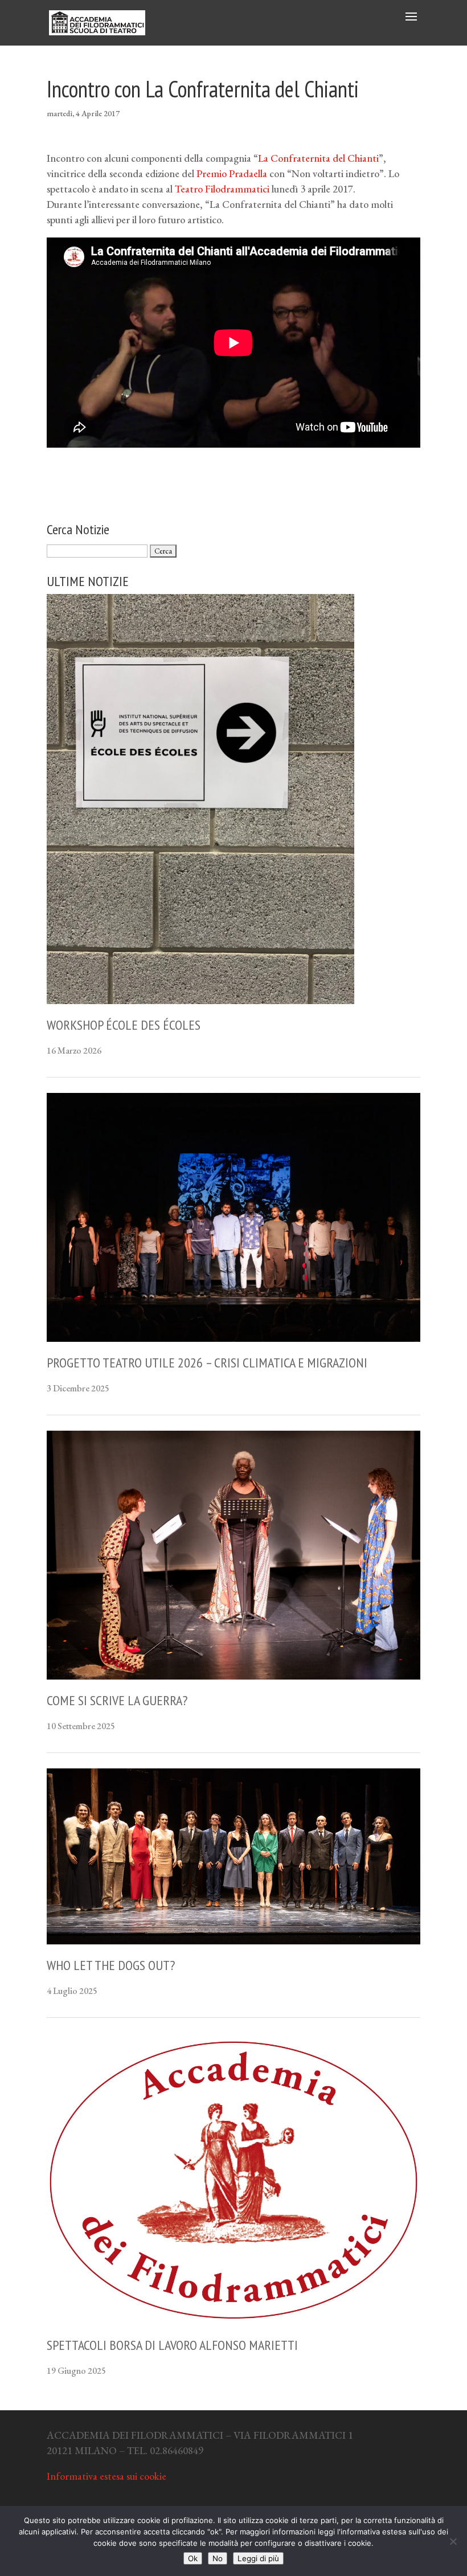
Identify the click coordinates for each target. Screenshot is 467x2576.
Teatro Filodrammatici (222, 189)
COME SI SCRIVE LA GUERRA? (117, 1700)
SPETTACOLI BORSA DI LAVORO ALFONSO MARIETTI (172, 2345)
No (218, 2558)
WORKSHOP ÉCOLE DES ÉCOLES (124, 1025)
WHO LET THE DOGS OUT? (111, 1965)
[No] (453, 2541)
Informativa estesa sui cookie (106, 2476)
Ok (193, 2558)
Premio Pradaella (232, 173)
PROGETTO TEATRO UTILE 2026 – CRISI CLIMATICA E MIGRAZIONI (207, 1363)
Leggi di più (258, 2558)
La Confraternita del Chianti (318, 158)
